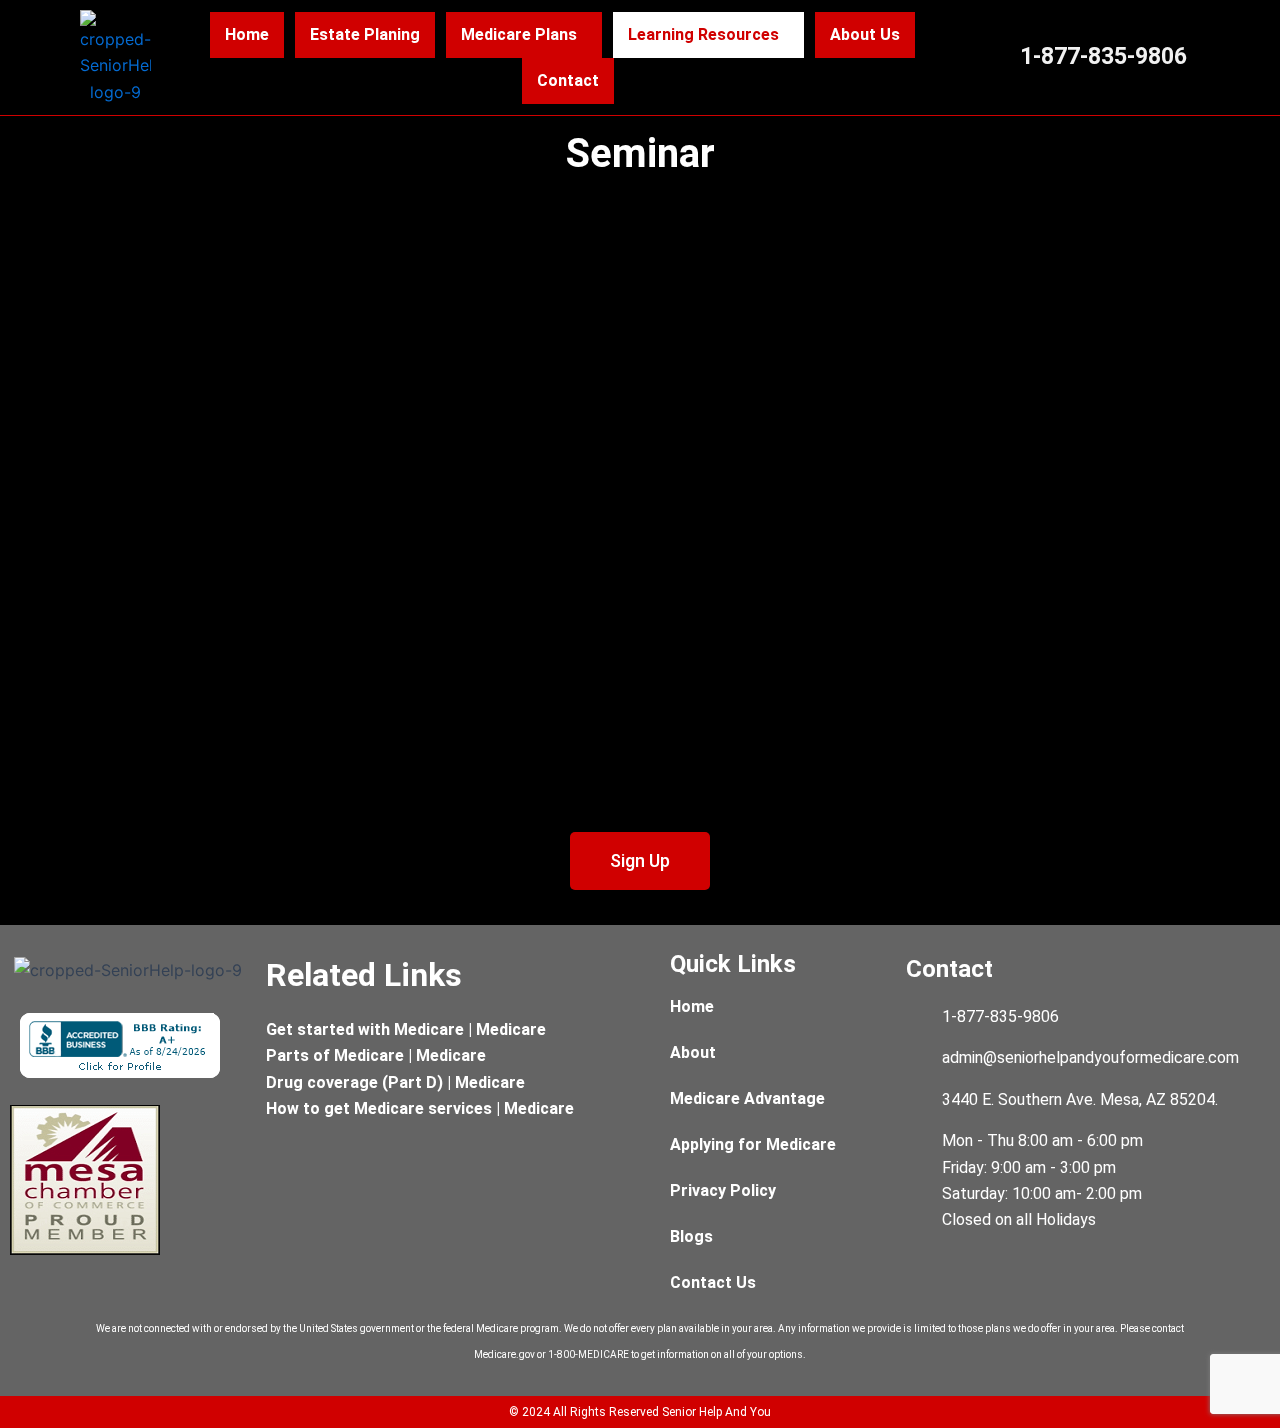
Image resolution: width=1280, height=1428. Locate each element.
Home (247, 34)
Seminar (640, 153)
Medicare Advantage (747, 1098)
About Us (865, 34)
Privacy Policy (723, 1190)
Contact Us (713, 1282)
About (693, 1052)
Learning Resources (703, 34)
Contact (568, 80)
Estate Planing (365, 34)
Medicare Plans (519, 34)
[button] (524, 35)
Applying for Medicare (753, 1144)
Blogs (691, 1236)
